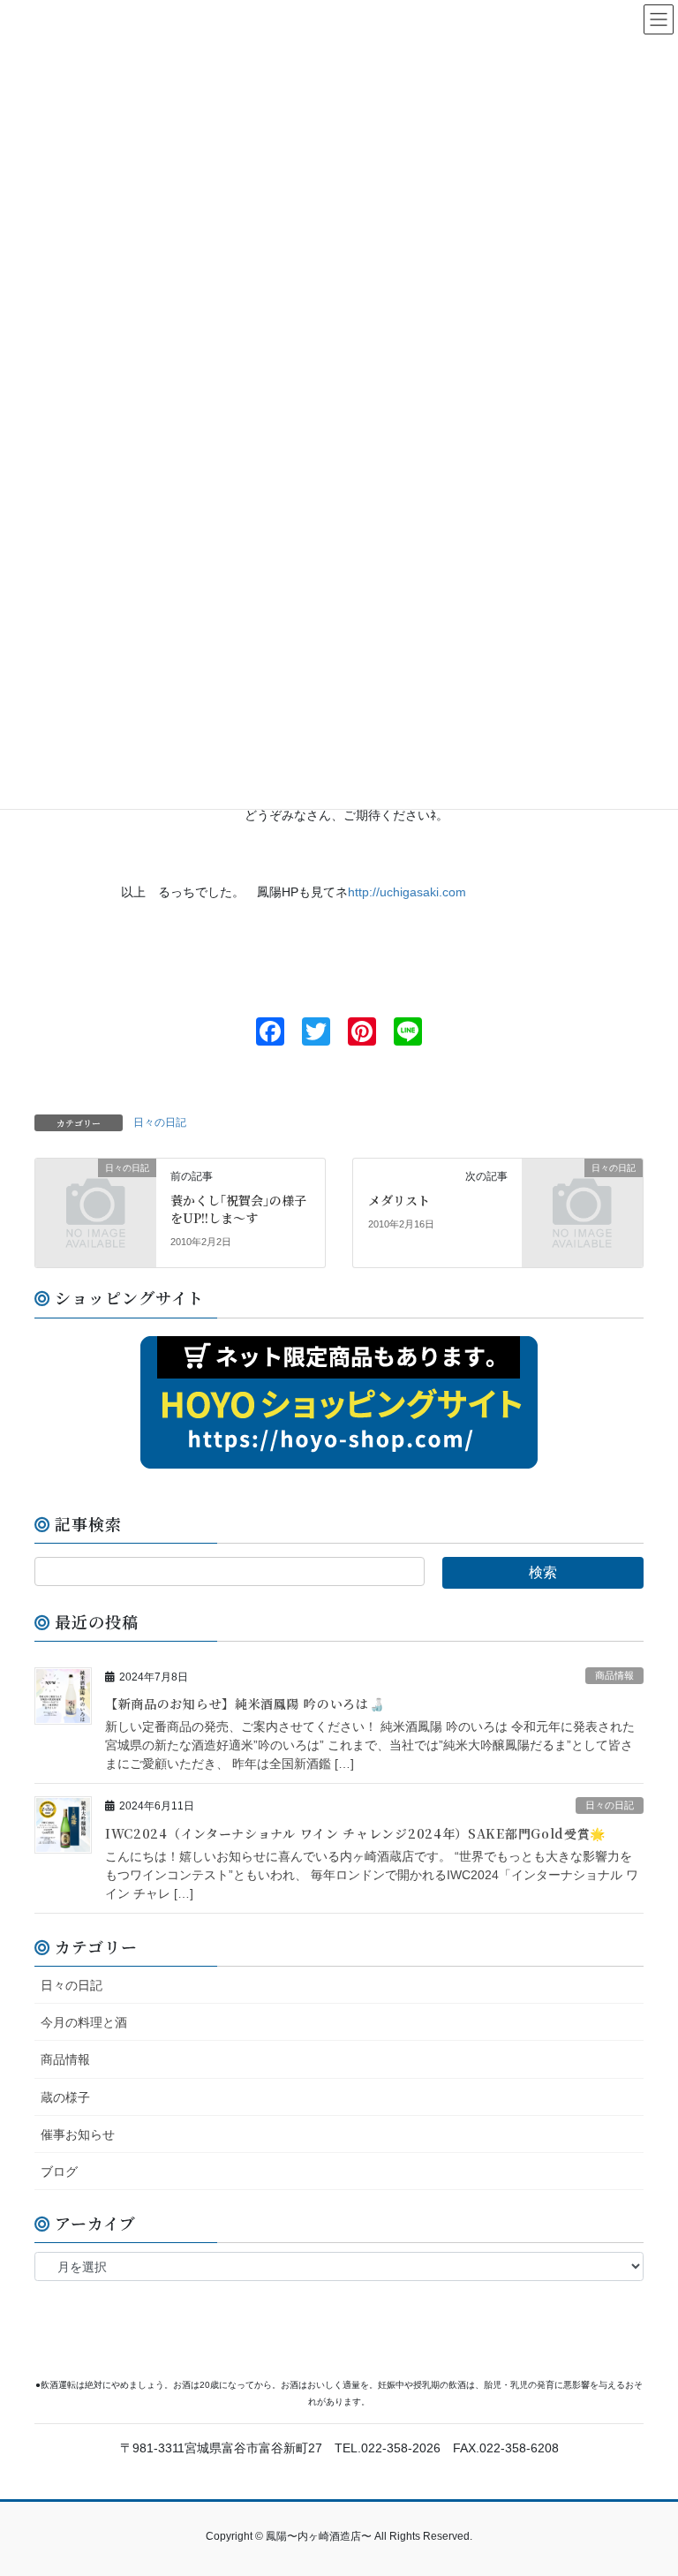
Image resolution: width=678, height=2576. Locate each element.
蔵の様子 (65, 2097)
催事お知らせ (78, 2134)
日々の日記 (160, 1122)
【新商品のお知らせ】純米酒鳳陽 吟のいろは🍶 (245, 1703)
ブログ (59, 2172)
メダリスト (399, 1200)
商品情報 (614, 1675)
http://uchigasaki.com (407, 892)
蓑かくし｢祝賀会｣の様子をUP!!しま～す (238, 1209)
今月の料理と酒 (84, 2022)
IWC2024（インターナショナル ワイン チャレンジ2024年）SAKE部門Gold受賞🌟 (355, 1833)
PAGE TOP (646, 2483)
